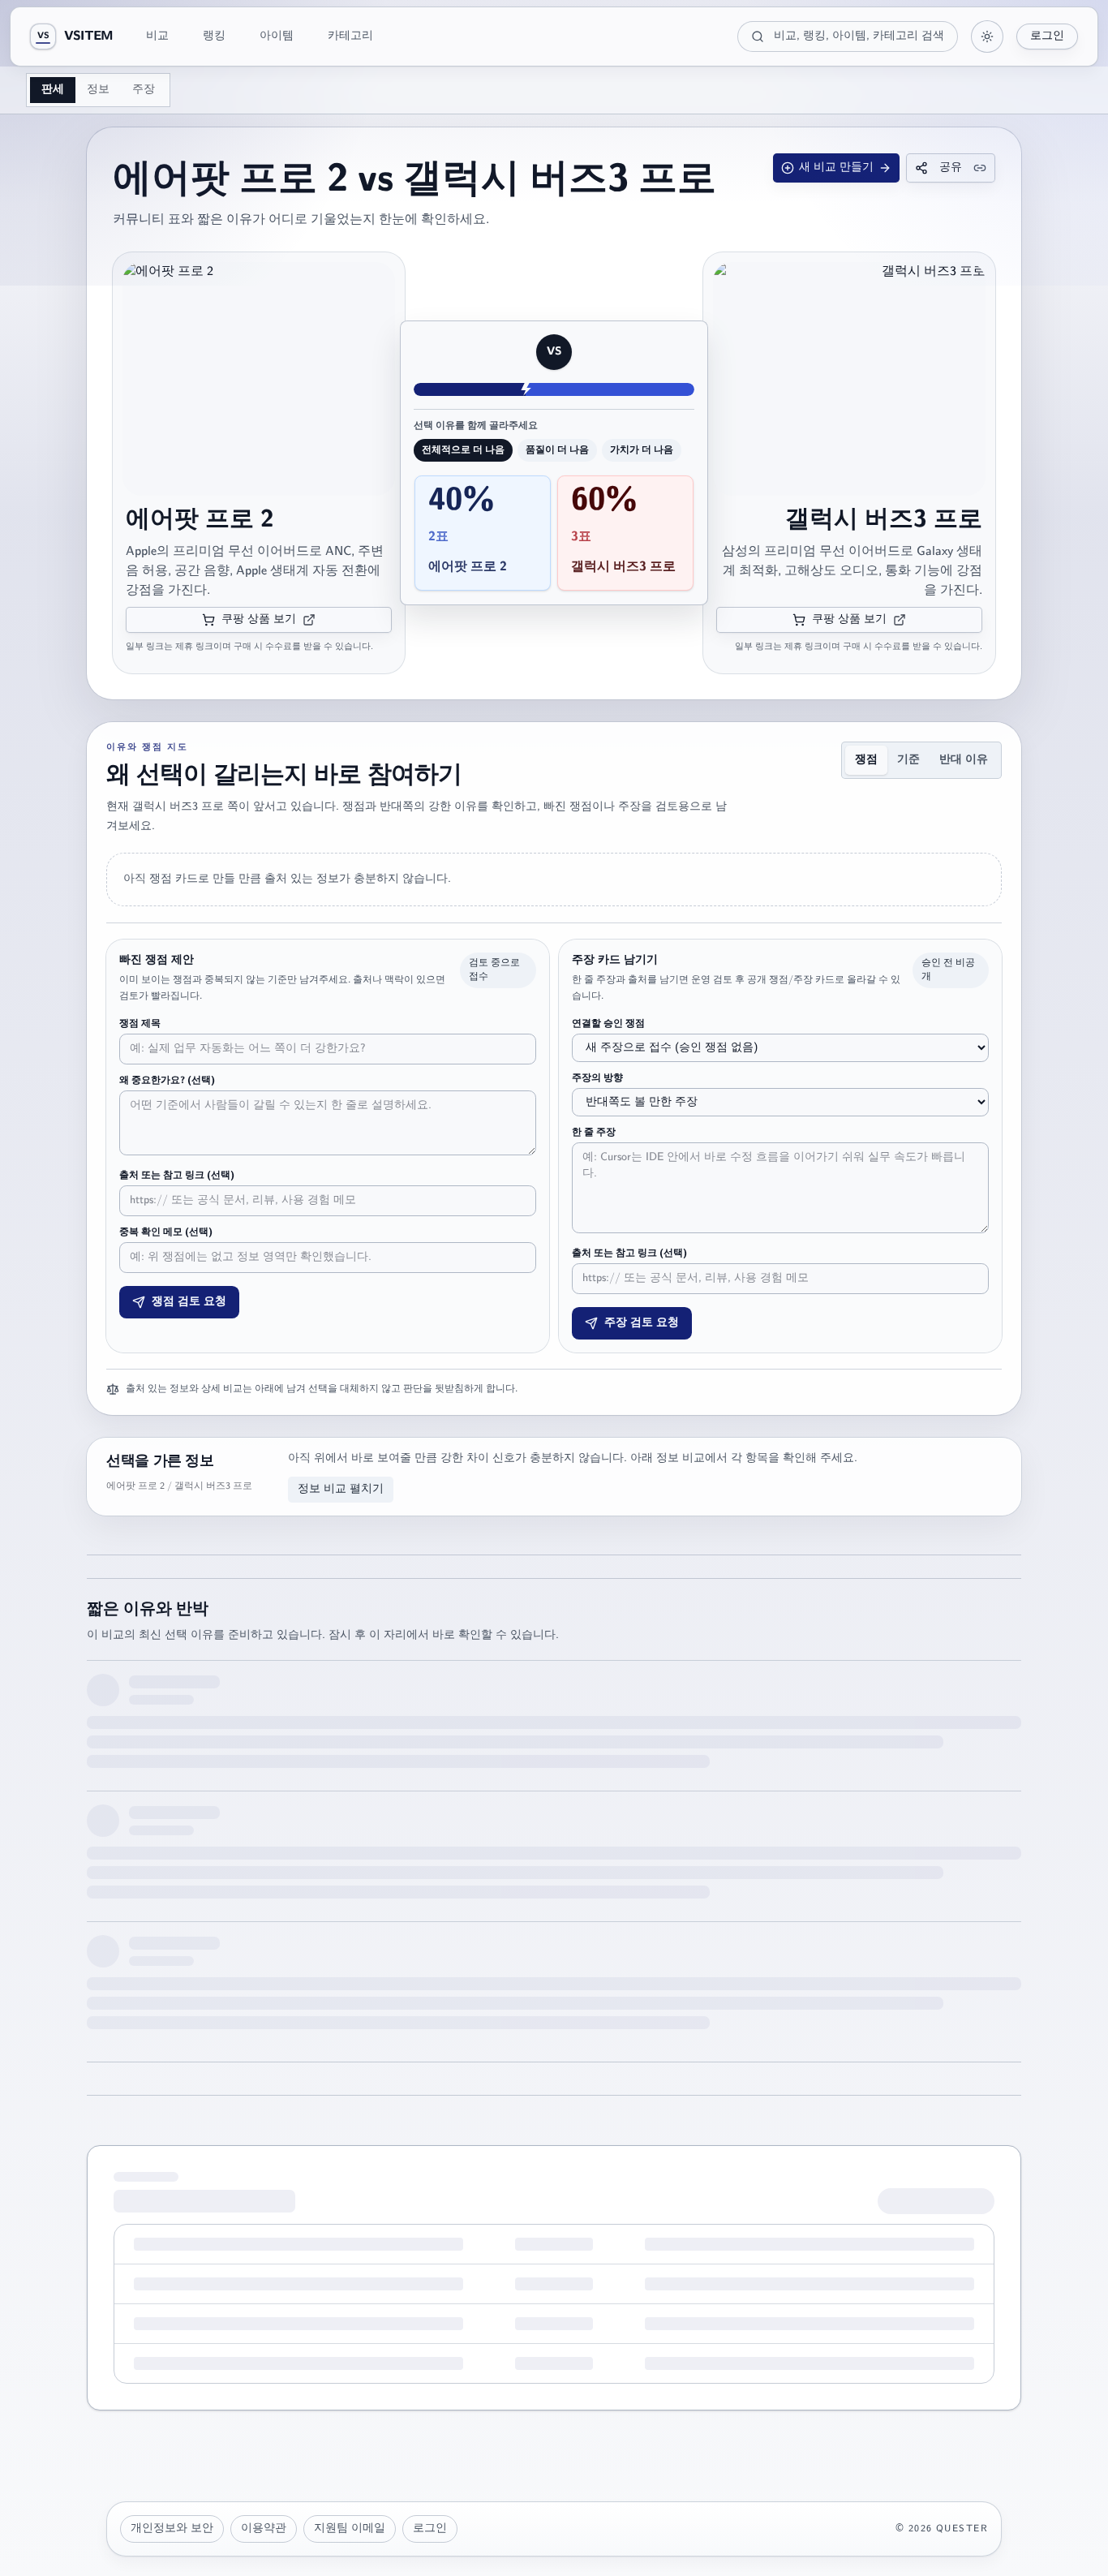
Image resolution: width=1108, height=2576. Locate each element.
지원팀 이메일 (350, 2529)
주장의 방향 (597, 1078)
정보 (98, 90)
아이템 (277, 36)
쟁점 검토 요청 (189, 1302)
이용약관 (264, 2529)
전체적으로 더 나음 (463, 450)
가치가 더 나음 (642, 450)
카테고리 (350, 36)
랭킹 (214, 36)
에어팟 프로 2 (200, 520)
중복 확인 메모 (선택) (166, 1232)
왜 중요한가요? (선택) (167, 1081)
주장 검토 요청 (642, 1323)
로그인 (1047, 36)
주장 (144, 90)
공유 (951, 168)
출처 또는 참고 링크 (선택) (177, 1176)
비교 (157, 36)
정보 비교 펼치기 (341, 1489)
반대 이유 (964, 760)
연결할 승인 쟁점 (608, 1024)
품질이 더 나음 (557, 450)
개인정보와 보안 (172, 2529)
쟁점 (866, 760)
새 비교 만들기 (836, 168)
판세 (53, 90)
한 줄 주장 (594, 1133)
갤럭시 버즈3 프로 (884, 520)
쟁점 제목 (140, 1024)
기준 (908, 760)
